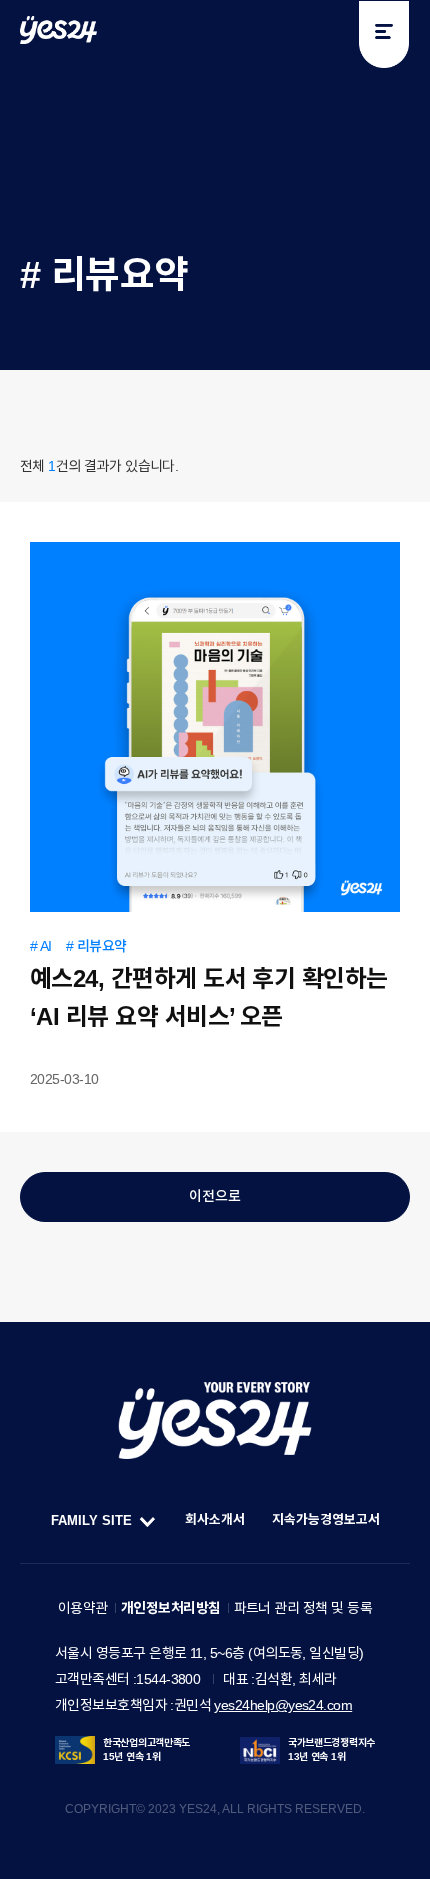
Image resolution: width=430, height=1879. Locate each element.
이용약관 (83, 1608)
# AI (41, 946)
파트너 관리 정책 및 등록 (303, 1608)
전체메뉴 (384, 35)
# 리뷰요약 (96, 946)
